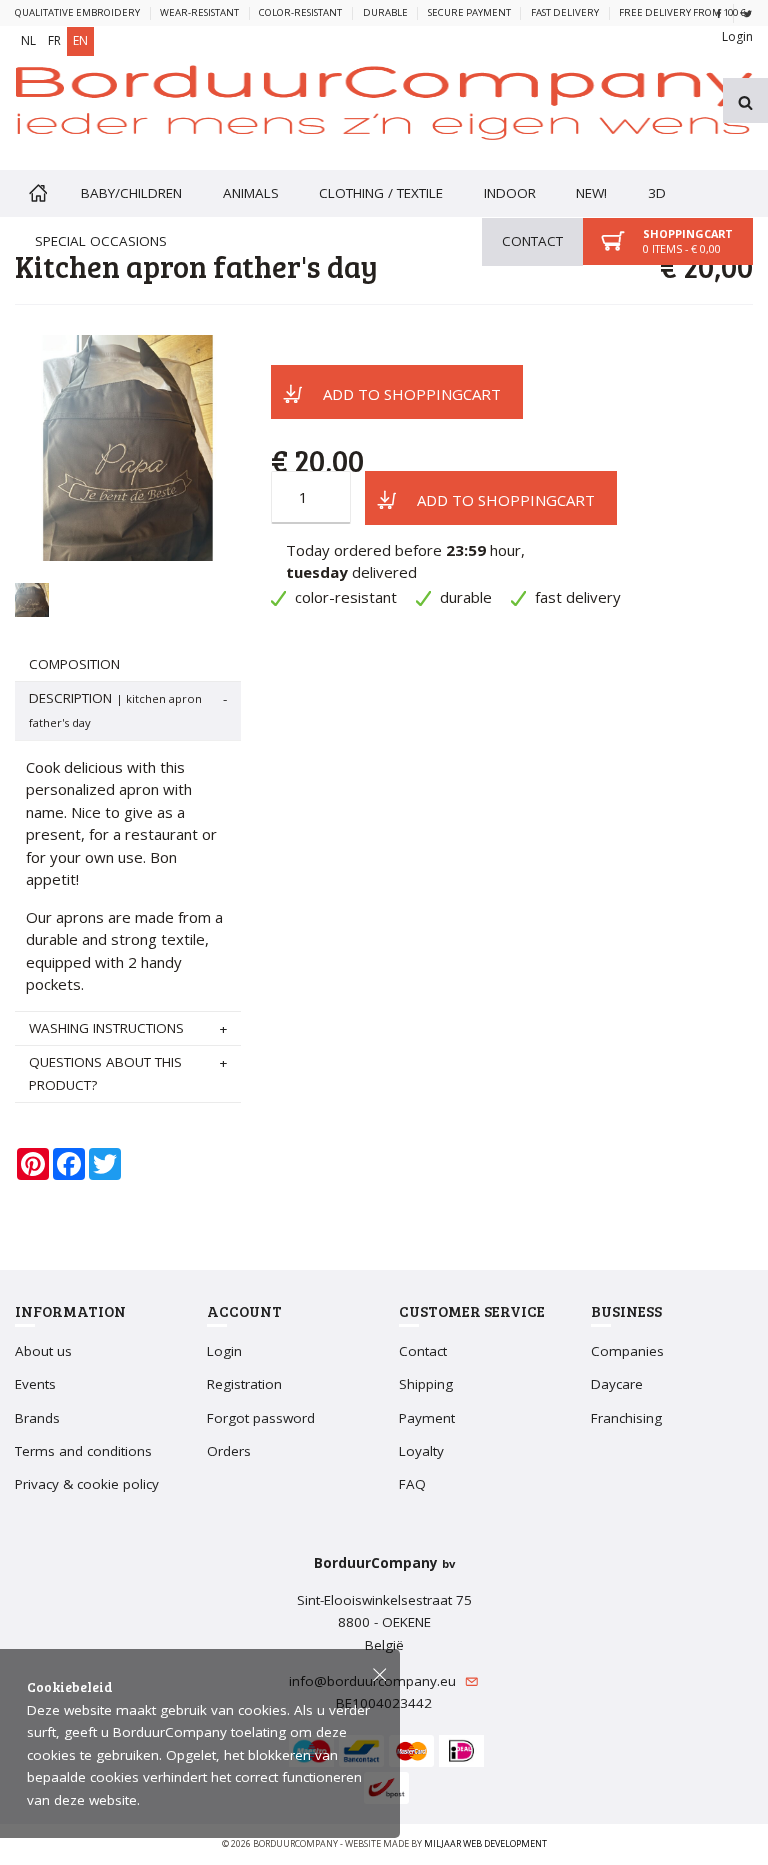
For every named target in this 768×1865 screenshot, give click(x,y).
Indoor (510, 193)
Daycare (617, 1384)
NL (28, 40)
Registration (244, 1384)
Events (35, 1384)
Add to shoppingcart (412, 394)
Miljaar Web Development (485, 1843)
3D (657, 193)
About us (43, 1351)
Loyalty (421, 1451)
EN (80, 40)
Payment (427, 1418)
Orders (229, 1451)
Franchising (626, 1418)
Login (737, 36)
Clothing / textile (381, 193)
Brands (37, 1418)
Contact (532, 241)
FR (54, 40)
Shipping (426, 1384)
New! (591, 193)
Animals (251, 193)
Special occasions (101, 241)
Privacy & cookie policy (87, 1484)
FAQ (412, 1484)
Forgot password (261, 1418)
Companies (627, 1351)
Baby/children (131, 193)
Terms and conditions (83, 1451)
